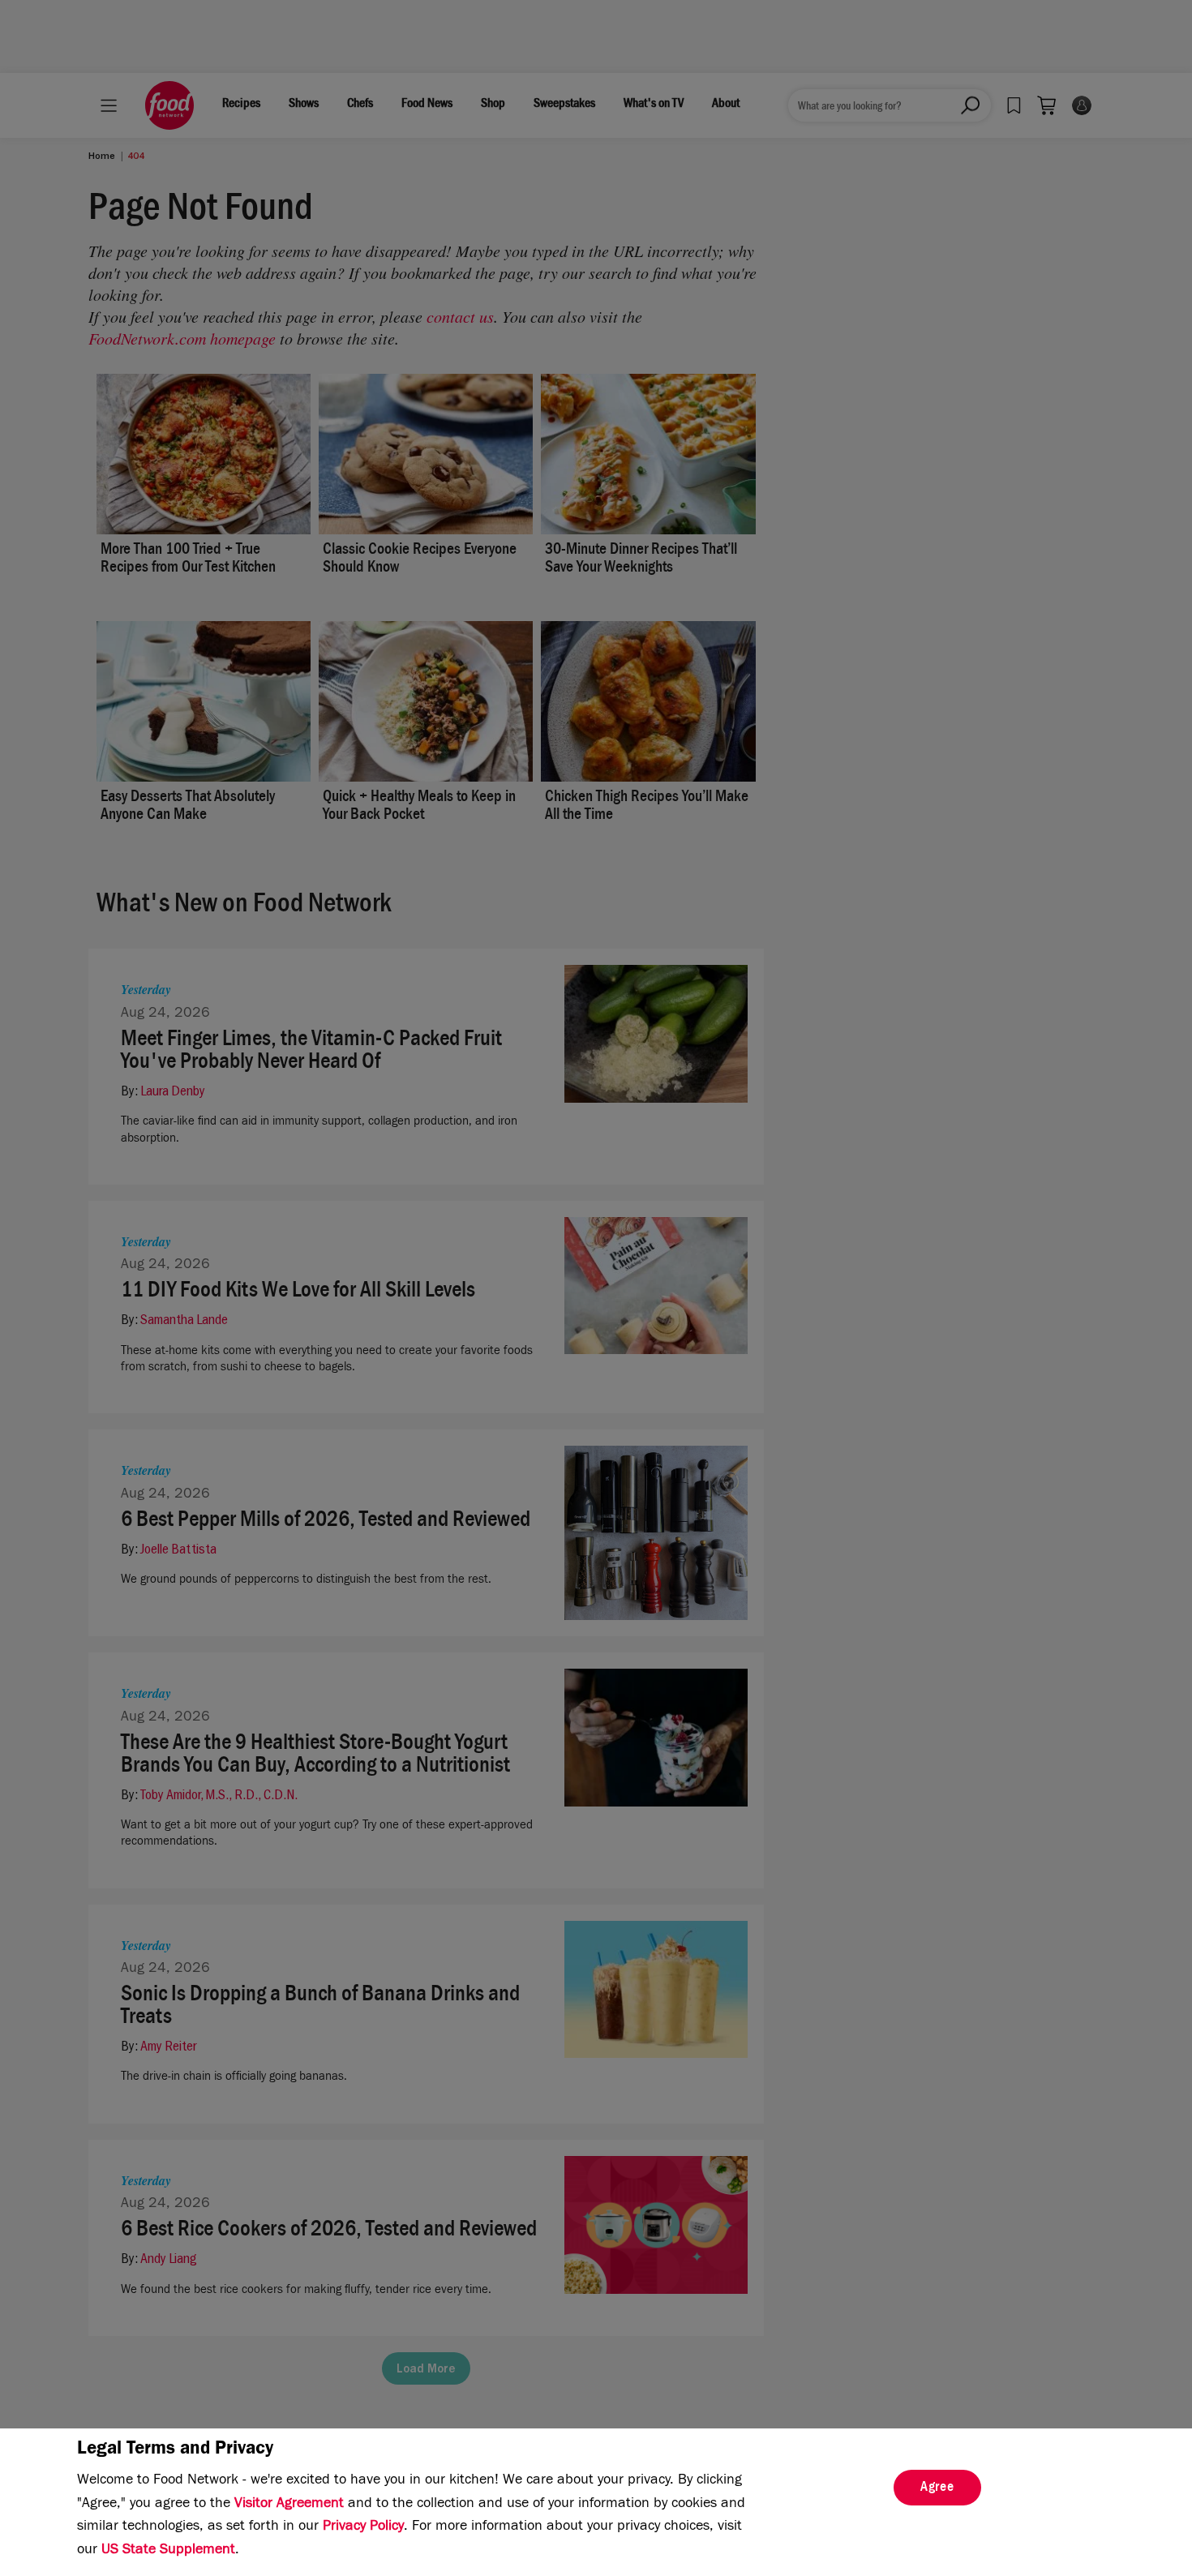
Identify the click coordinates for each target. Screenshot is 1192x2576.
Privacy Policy (363, 2527)
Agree (937, 2488)
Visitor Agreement (289, 2505)
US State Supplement (168, 2551)
